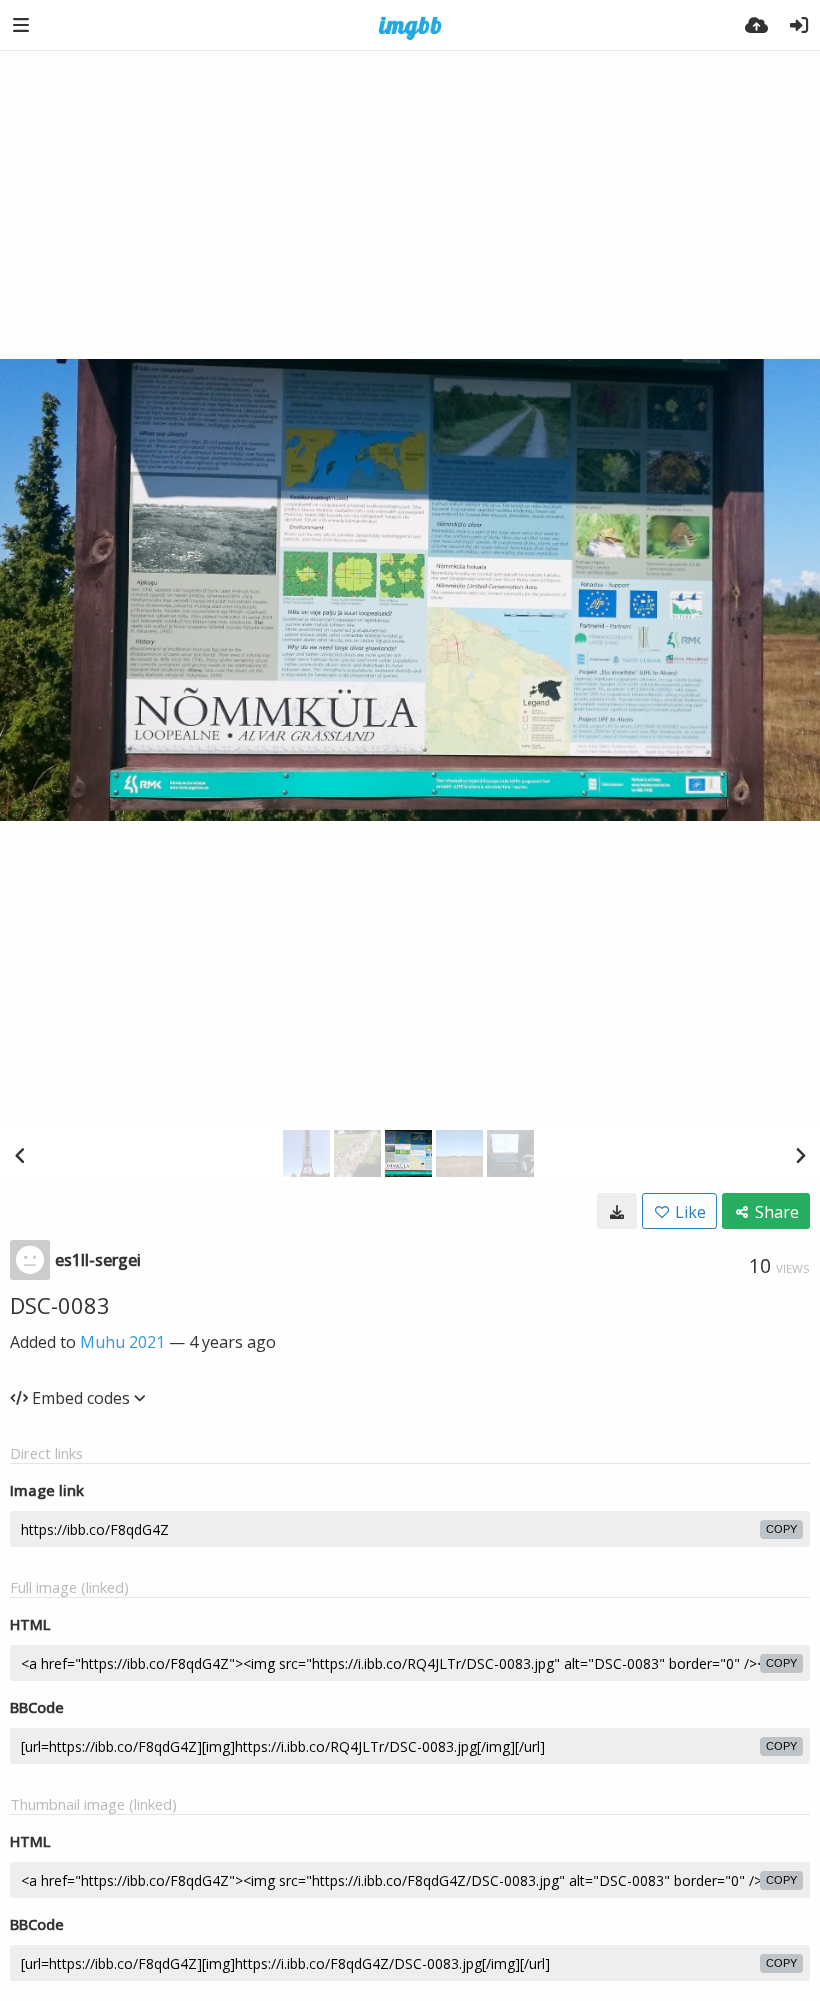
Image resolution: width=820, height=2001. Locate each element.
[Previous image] (20, 1155)
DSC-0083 (60, 1305)
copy (781, 1529)
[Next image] (800, 1155)
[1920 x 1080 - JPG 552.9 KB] (617, 1211)
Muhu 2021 (122, 1342)
